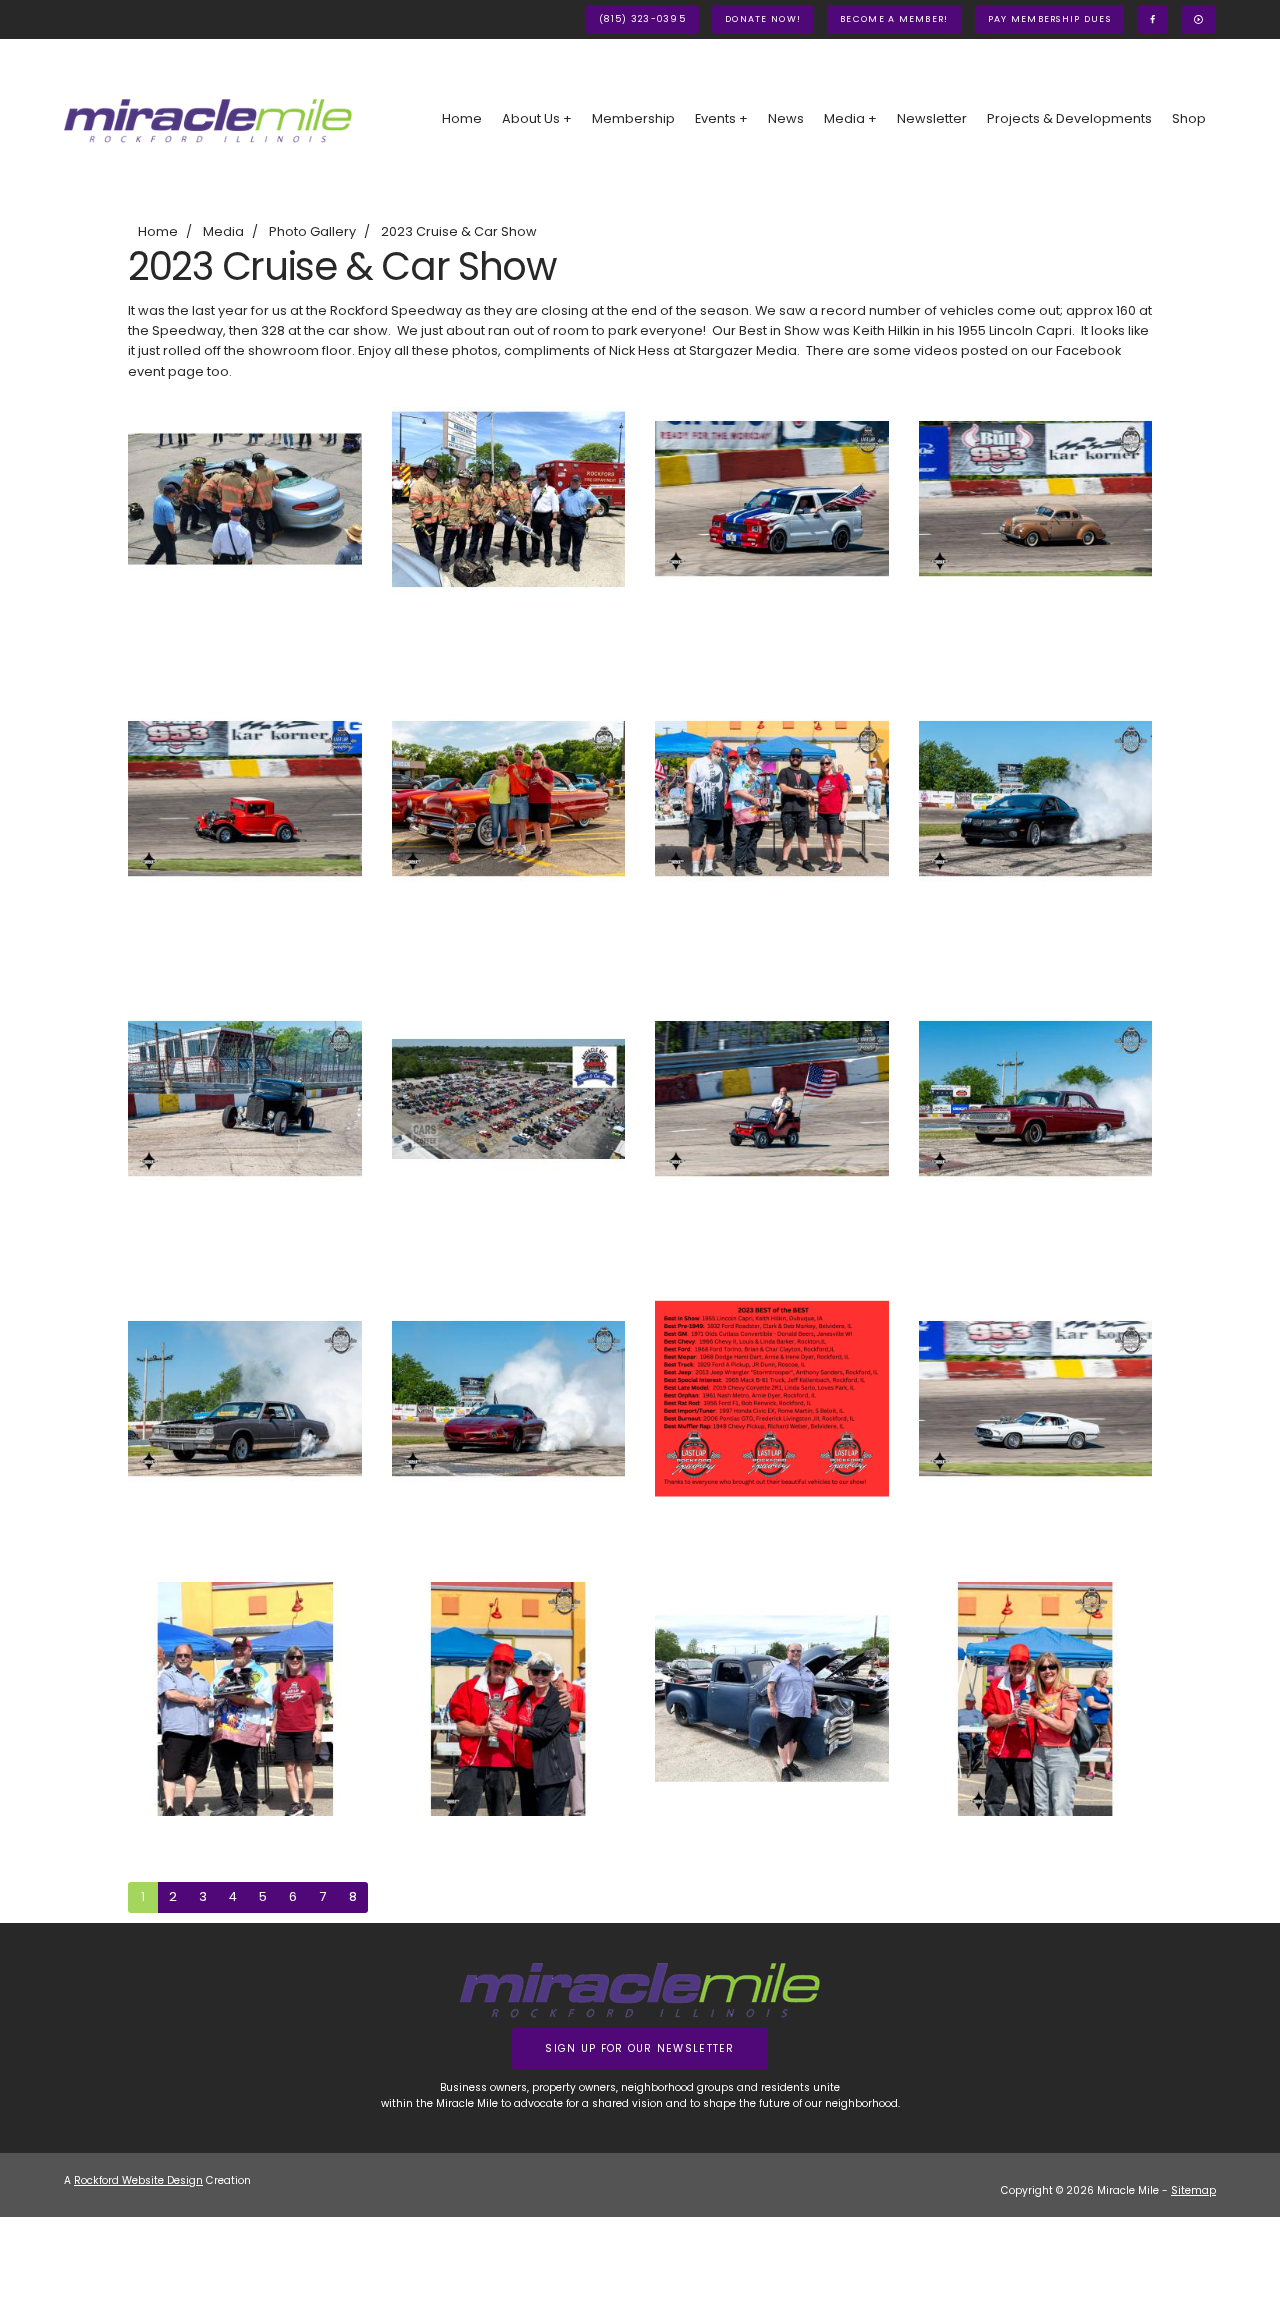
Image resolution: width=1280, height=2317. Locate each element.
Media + (850, 118)
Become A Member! (894, 19)
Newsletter (932, 118)
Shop (1189, 118)
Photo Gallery (312, 231)
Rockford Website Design (138, 2180)
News (786, 118)
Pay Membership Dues (1049, 19)
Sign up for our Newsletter (639, 2048)
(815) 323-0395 (642, 19)
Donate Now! (763, 19)
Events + (721, 118)
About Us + (537, 118)
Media (223, 231)
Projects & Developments (1069, 118)
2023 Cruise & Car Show (459, 231)
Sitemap (1193, 2190)
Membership (633, 118)
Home (462, 118)
